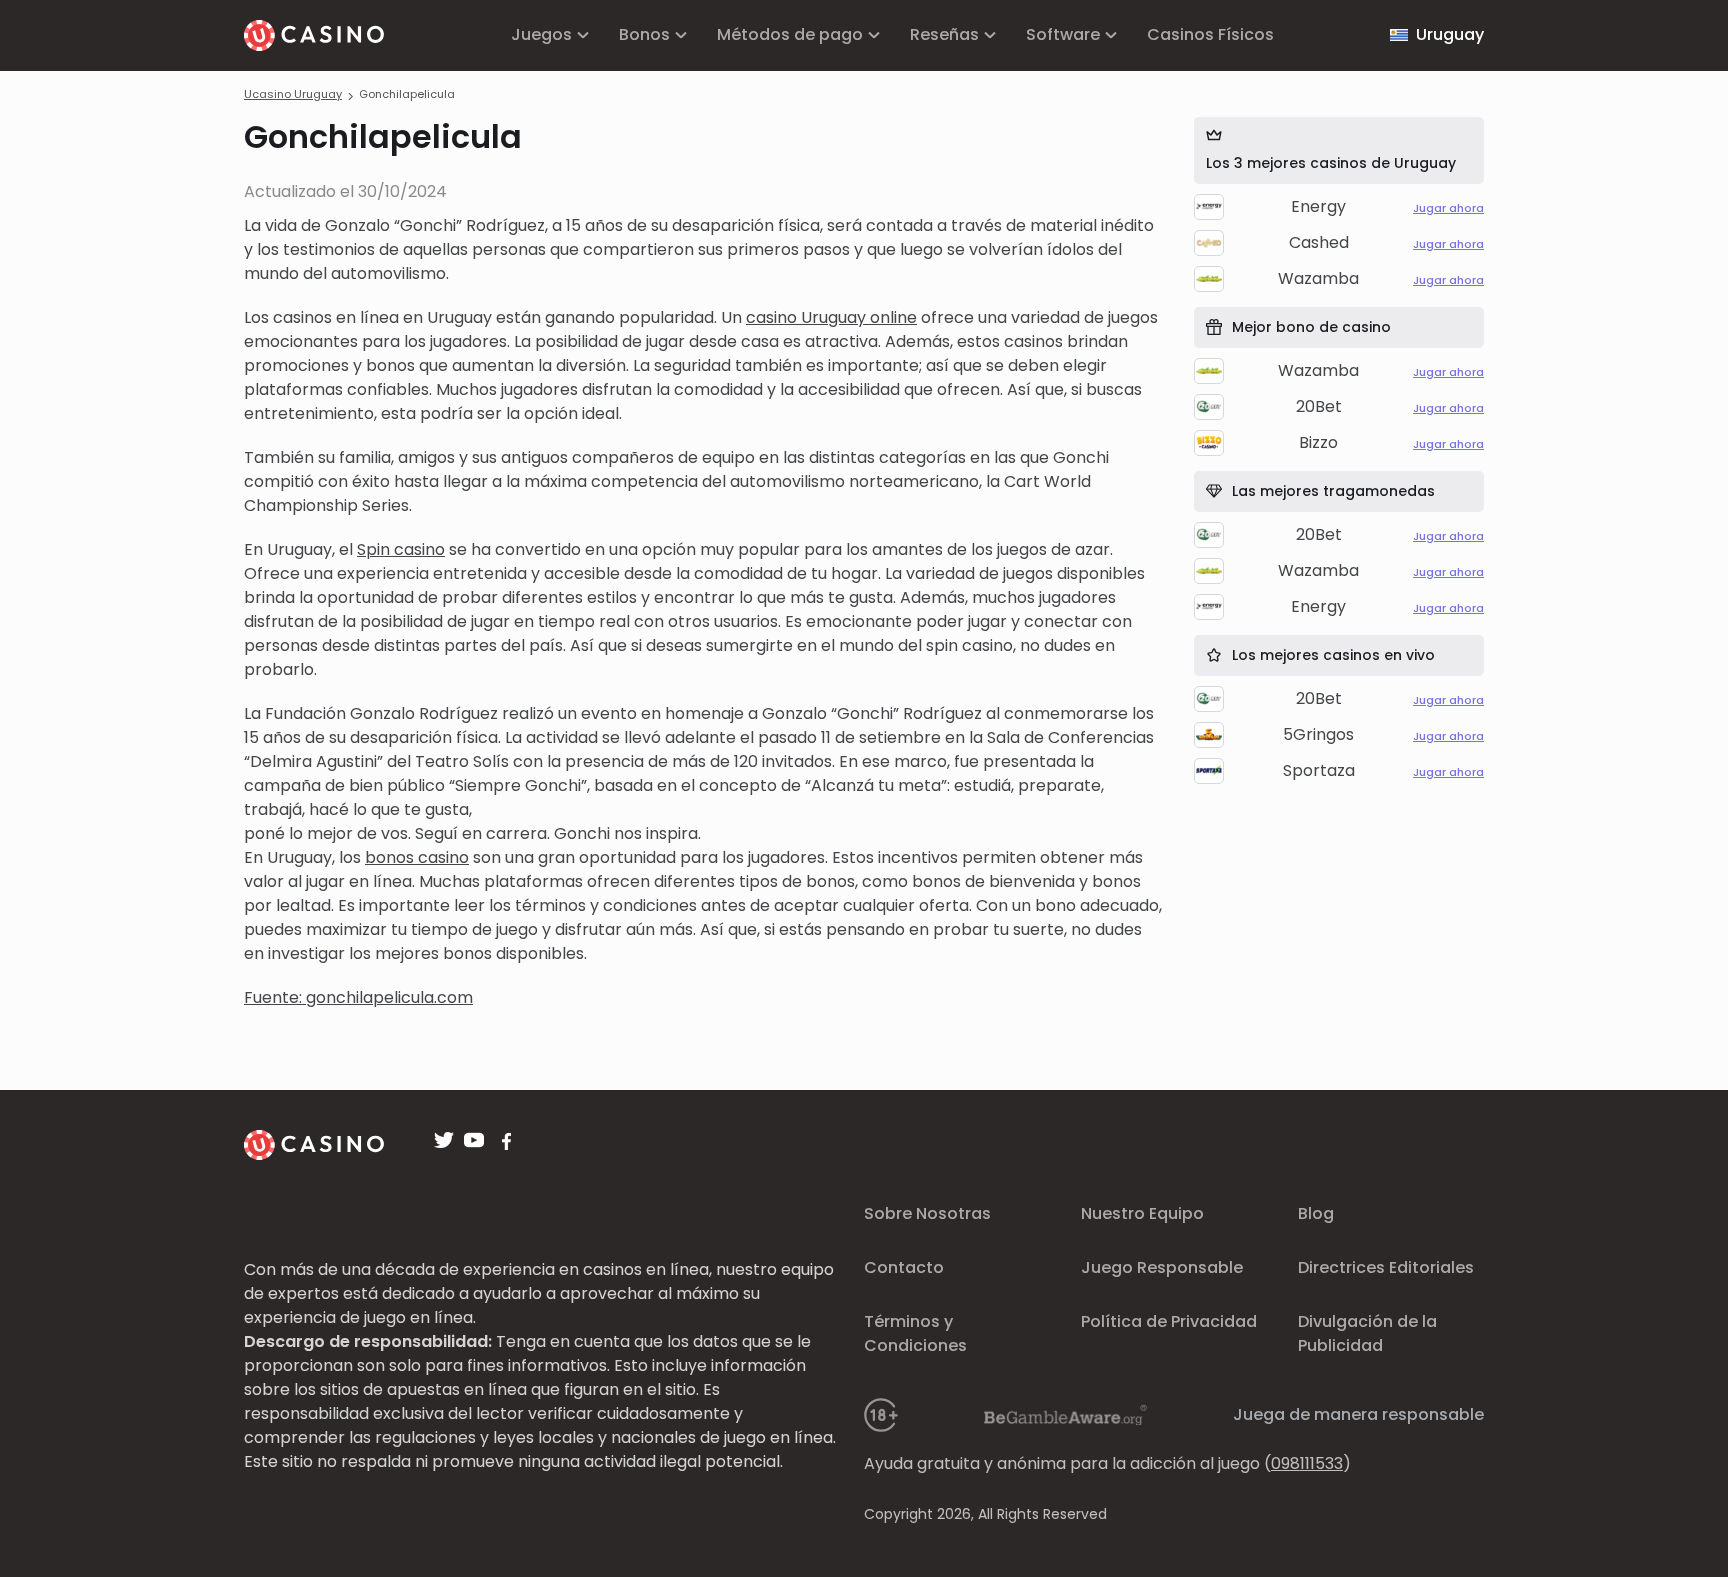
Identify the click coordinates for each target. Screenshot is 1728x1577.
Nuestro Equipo (1142, 1213)
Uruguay (1450, 34)
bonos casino (417, 857)
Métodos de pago (790, 34)
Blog (1316, 1213)
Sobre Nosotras (927, 1213)
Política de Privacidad (1169, 1321)
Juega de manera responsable (1358, 1414)
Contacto (904, 1267)
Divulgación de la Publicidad (1367, 1333)
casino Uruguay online (831, 317)
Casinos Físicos (1210, 34)
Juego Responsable (1162, 1267)
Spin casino (401, 549)
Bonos (644, 34)
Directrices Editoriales (1386, 1267)
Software (1063, 34)
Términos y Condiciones (915, 1333)
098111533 (1307, 1463)
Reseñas (944, 34)
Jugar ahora (1448, 208)
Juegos (541, 34)
